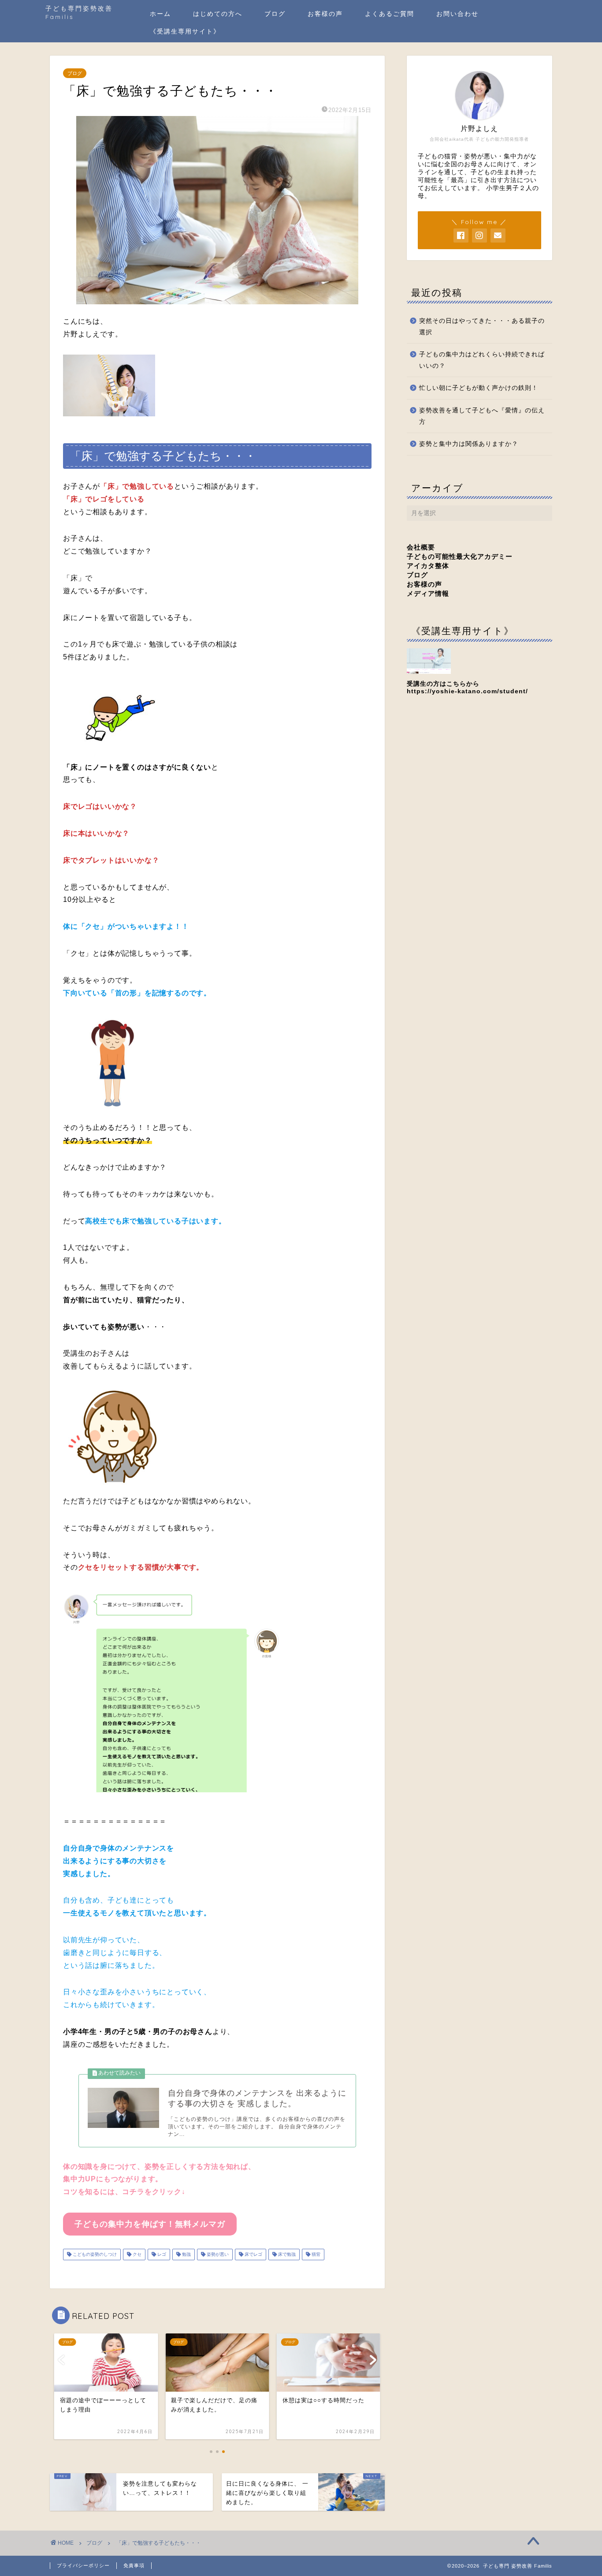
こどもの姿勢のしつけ (94, 2254)
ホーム (160, 14)
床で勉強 (286, 2254)
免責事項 (134, 2565)
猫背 (315, 2254)
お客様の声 (325, 14)
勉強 (186, 2254)
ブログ (275, 14)
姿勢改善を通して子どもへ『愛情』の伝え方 (482, 416)
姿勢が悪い (217, 2254)
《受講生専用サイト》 (185, 31)
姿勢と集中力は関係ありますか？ (469, 444)
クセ (136, 2254)
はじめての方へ (218, 14)
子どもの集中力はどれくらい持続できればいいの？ (482, 360)
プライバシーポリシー (83, 2565)
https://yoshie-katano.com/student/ (467, 691)
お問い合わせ (457, 14)
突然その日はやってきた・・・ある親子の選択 (482, 327)
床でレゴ (253, 2254)
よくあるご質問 (390, 14)
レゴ (161, 2254)
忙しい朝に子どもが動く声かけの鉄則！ (479, 388)
